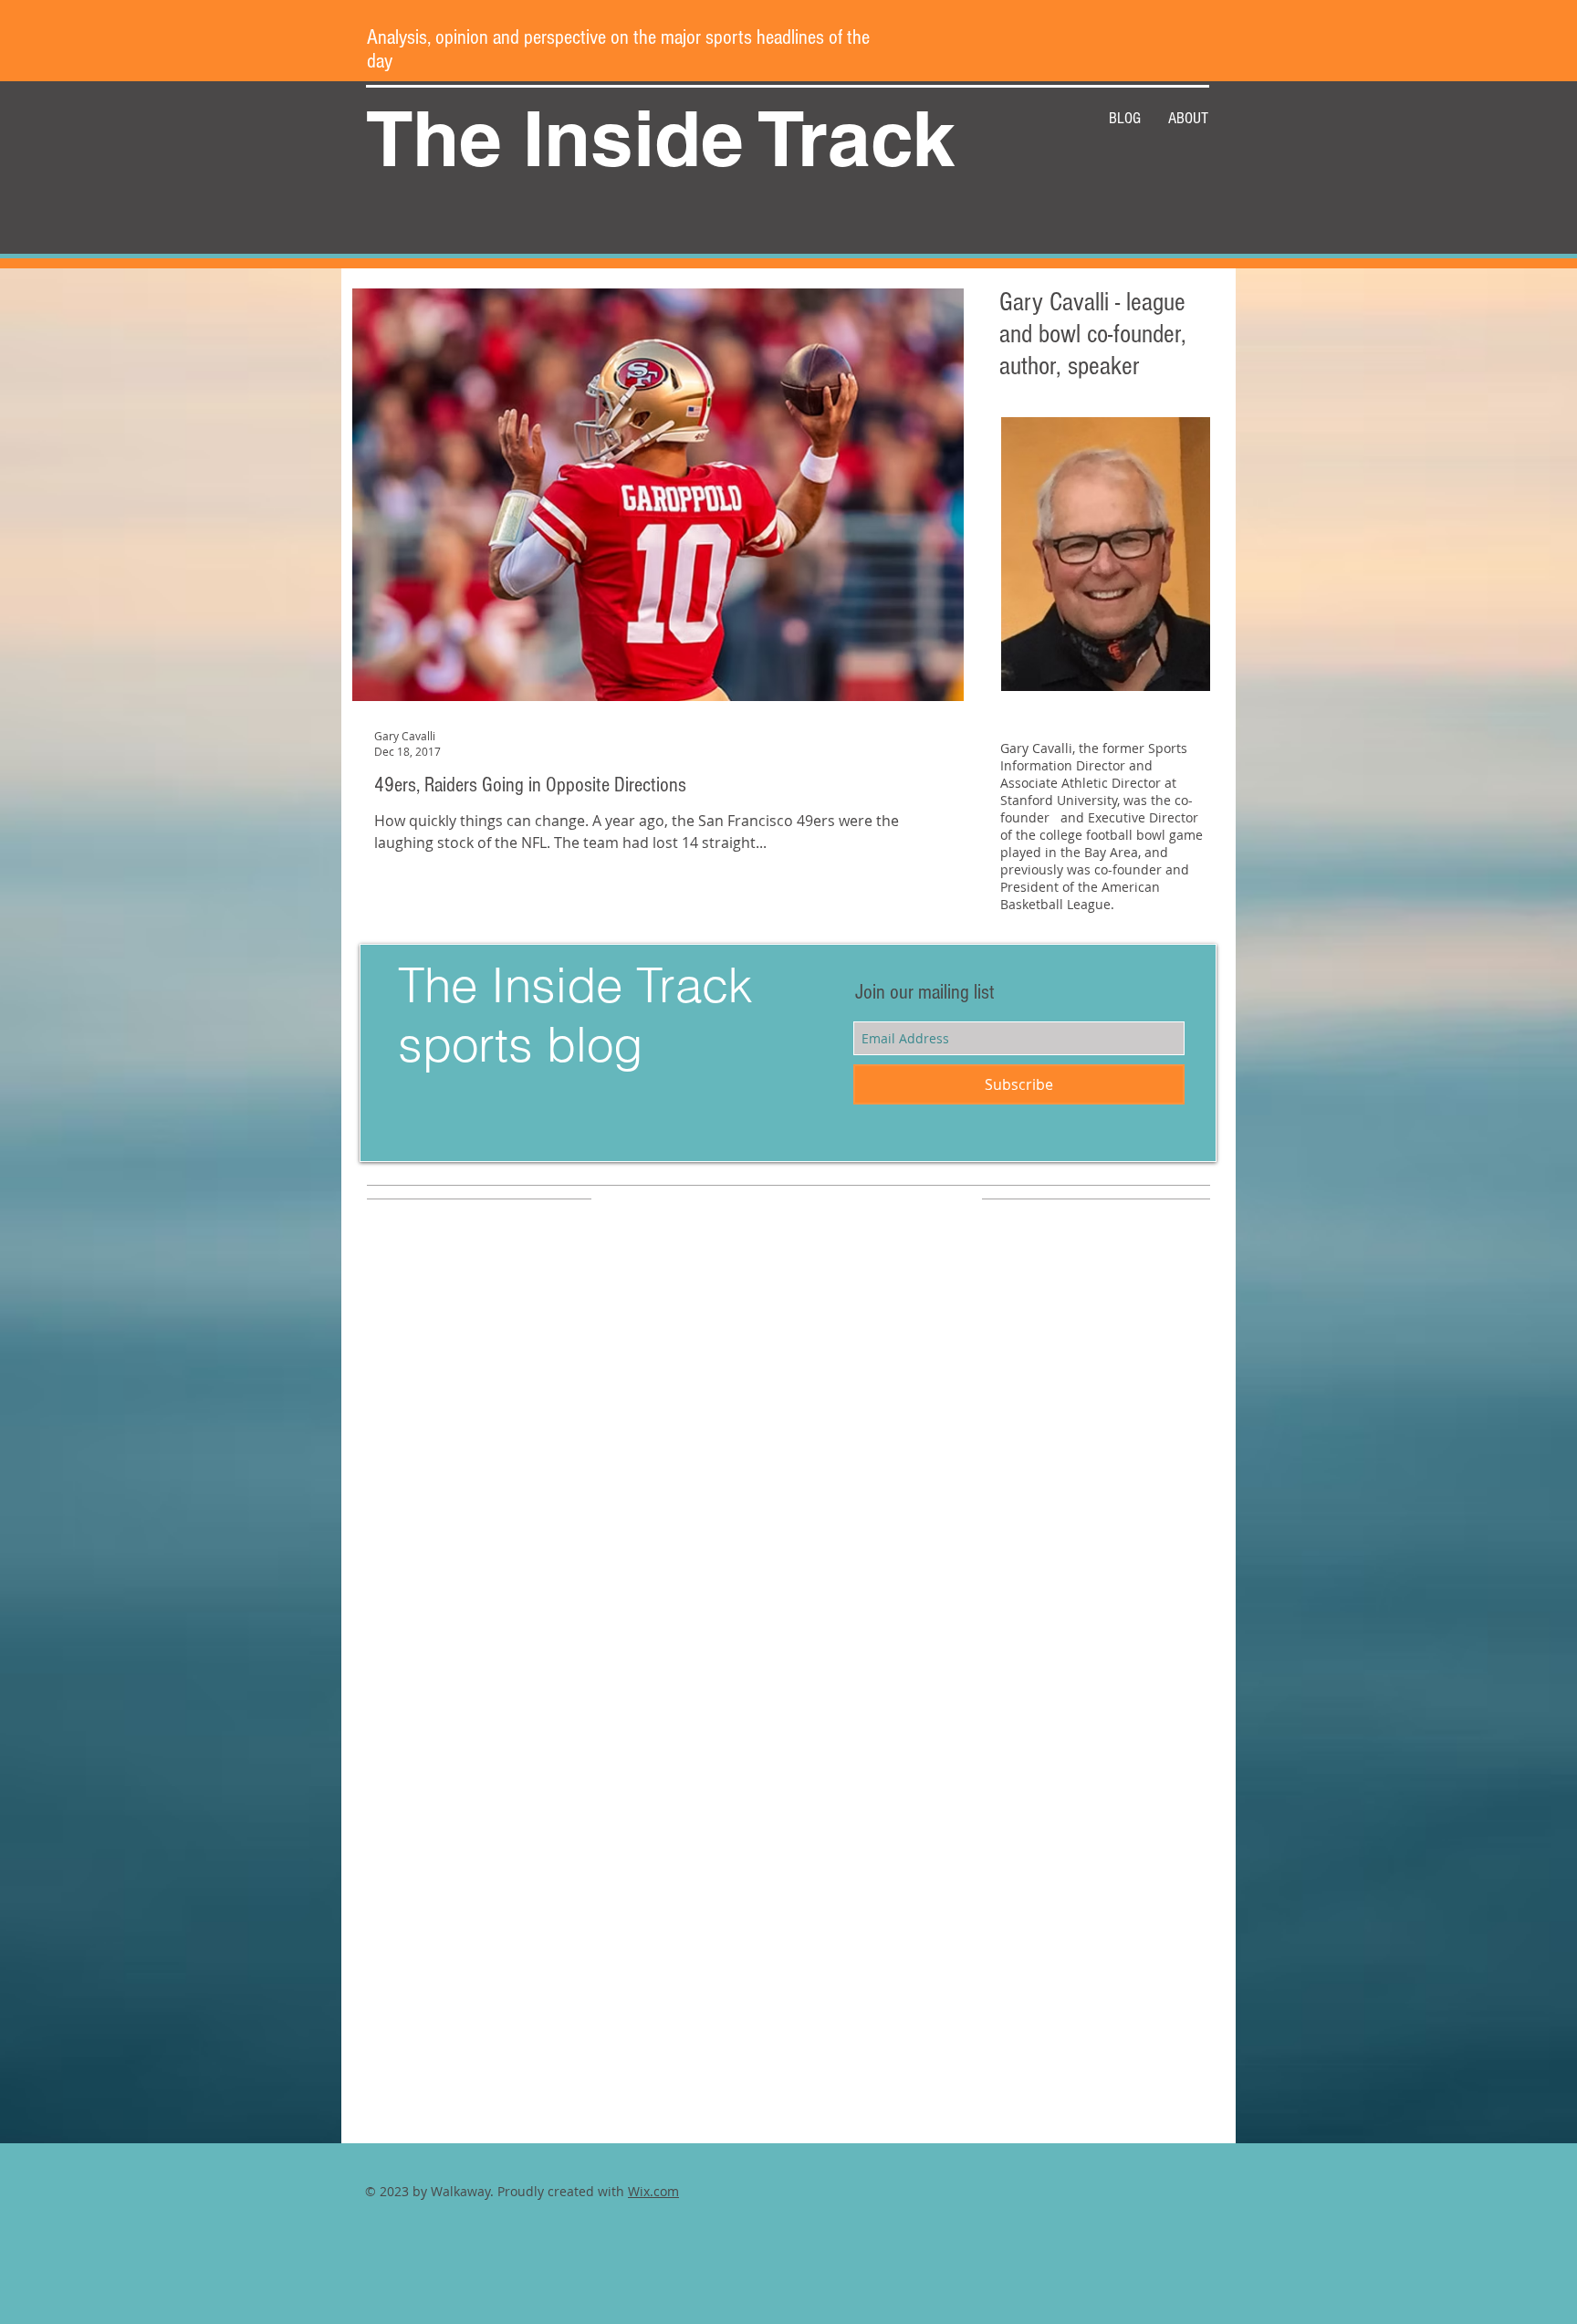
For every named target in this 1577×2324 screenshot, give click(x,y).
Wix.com (653, 2191)
